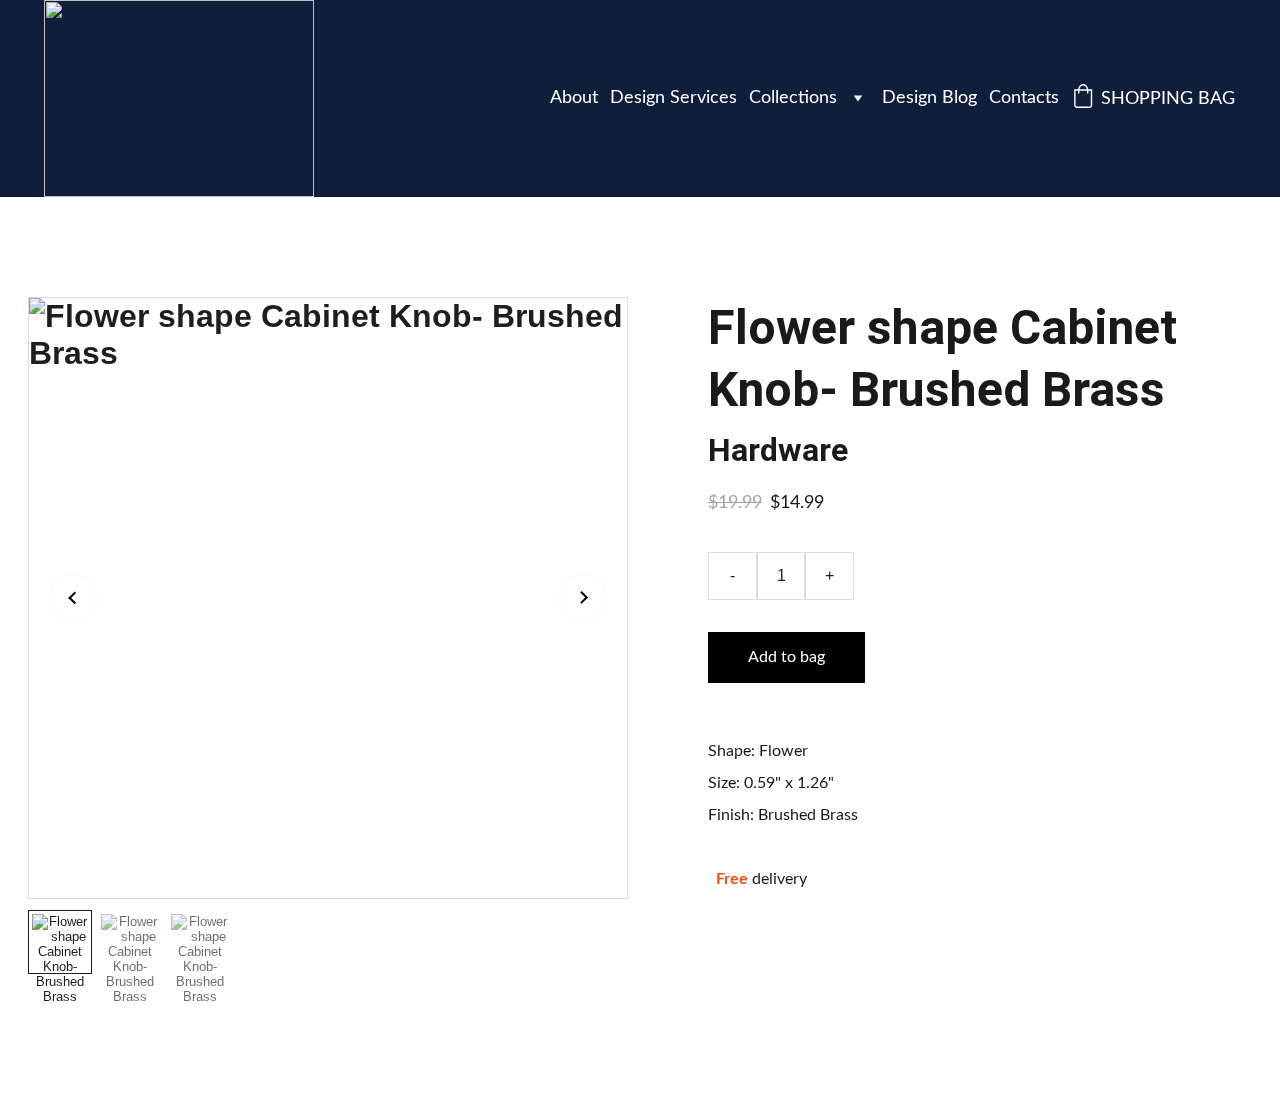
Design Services (673, 98)
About (574, 98)
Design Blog (929, 98)
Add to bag (786, 657)
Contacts (1024, 98)
